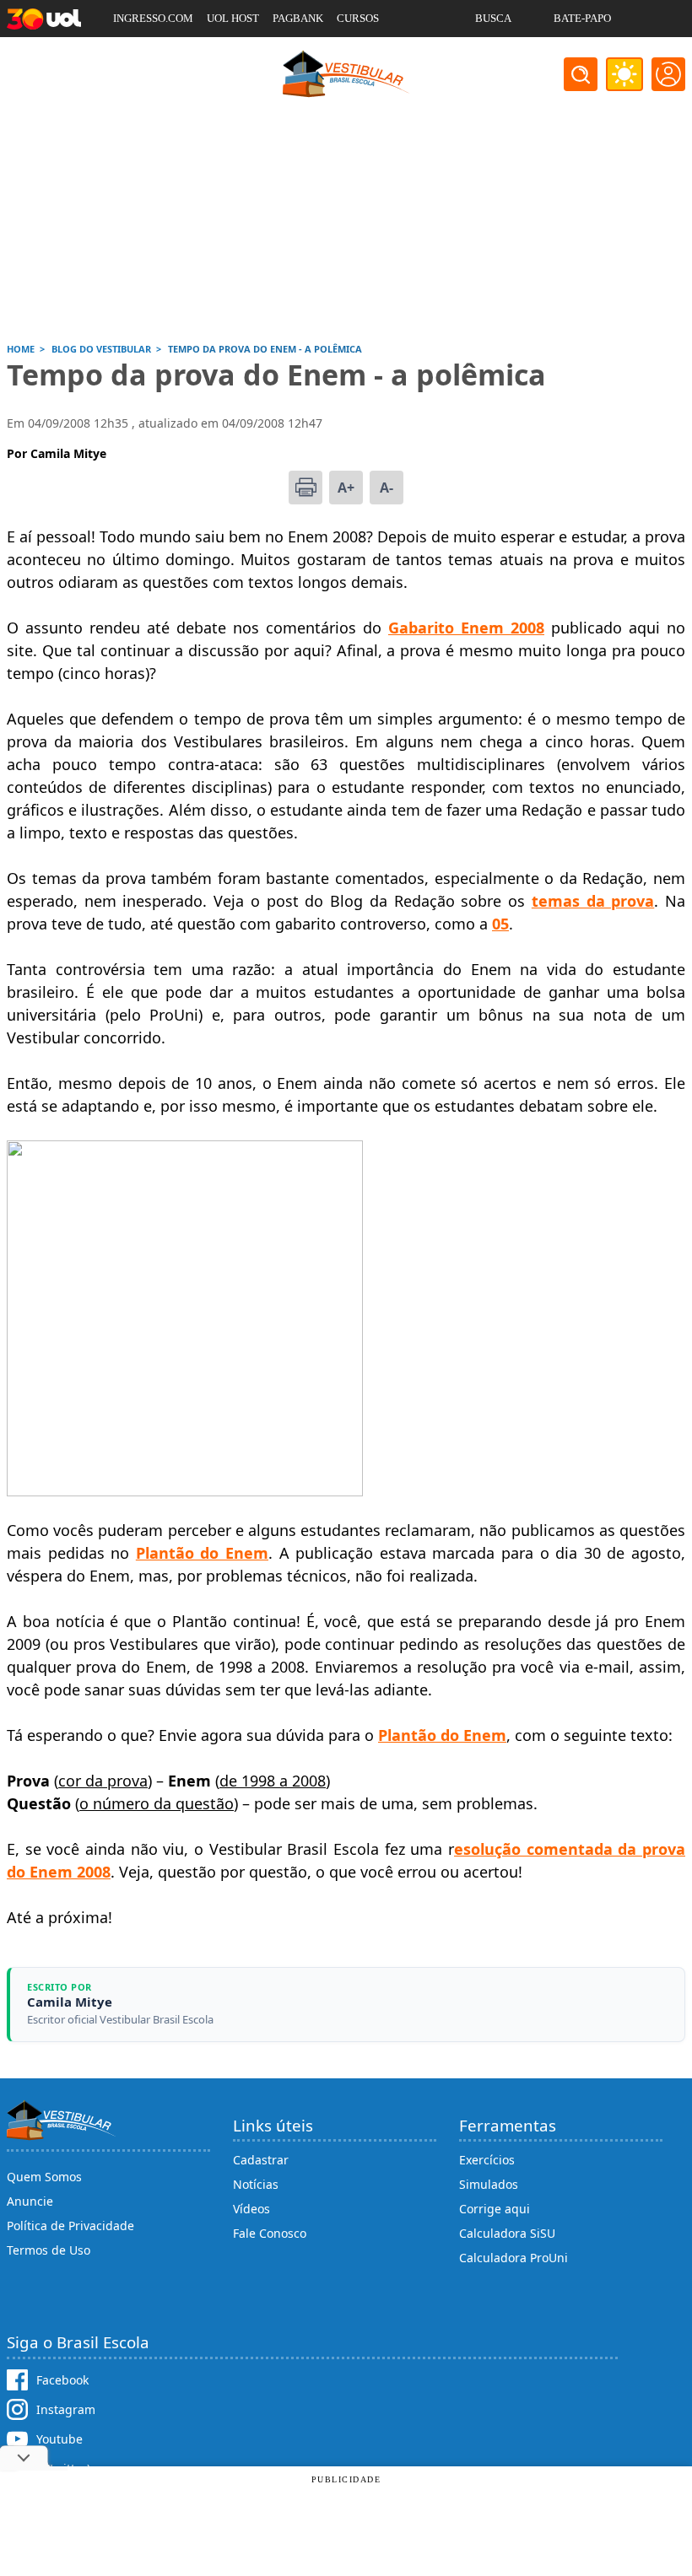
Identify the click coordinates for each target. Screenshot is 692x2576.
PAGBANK (298, 18)
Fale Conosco (270, 2233)
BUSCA (493, 18)
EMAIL (492, 55)
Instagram (66, 2409)
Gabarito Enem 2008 (466, 628)
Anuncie (30, 2201)
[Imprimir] (305, 488)
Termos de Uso (49, 2250)
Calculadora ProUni (514, 2258)
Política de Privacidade (70, 2226)
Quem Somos (44, 2177)
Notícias (256, 2184)
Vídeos (251, 2209)
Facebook (62, 2380)
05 (500, 924)
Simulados (489, 2184)
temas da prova (593, 901)
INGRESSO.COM (153, 18)
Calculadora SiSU (507, 2233)
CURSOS (358, 18)
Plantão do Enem (442, 1735)
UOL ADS (135, 55)
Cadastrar (261, 2160)
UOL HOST (233, 18)
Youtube (59, 2439)
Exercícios (487, 2160)
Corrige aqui (495, 2209)
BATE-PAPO (582, 18)
